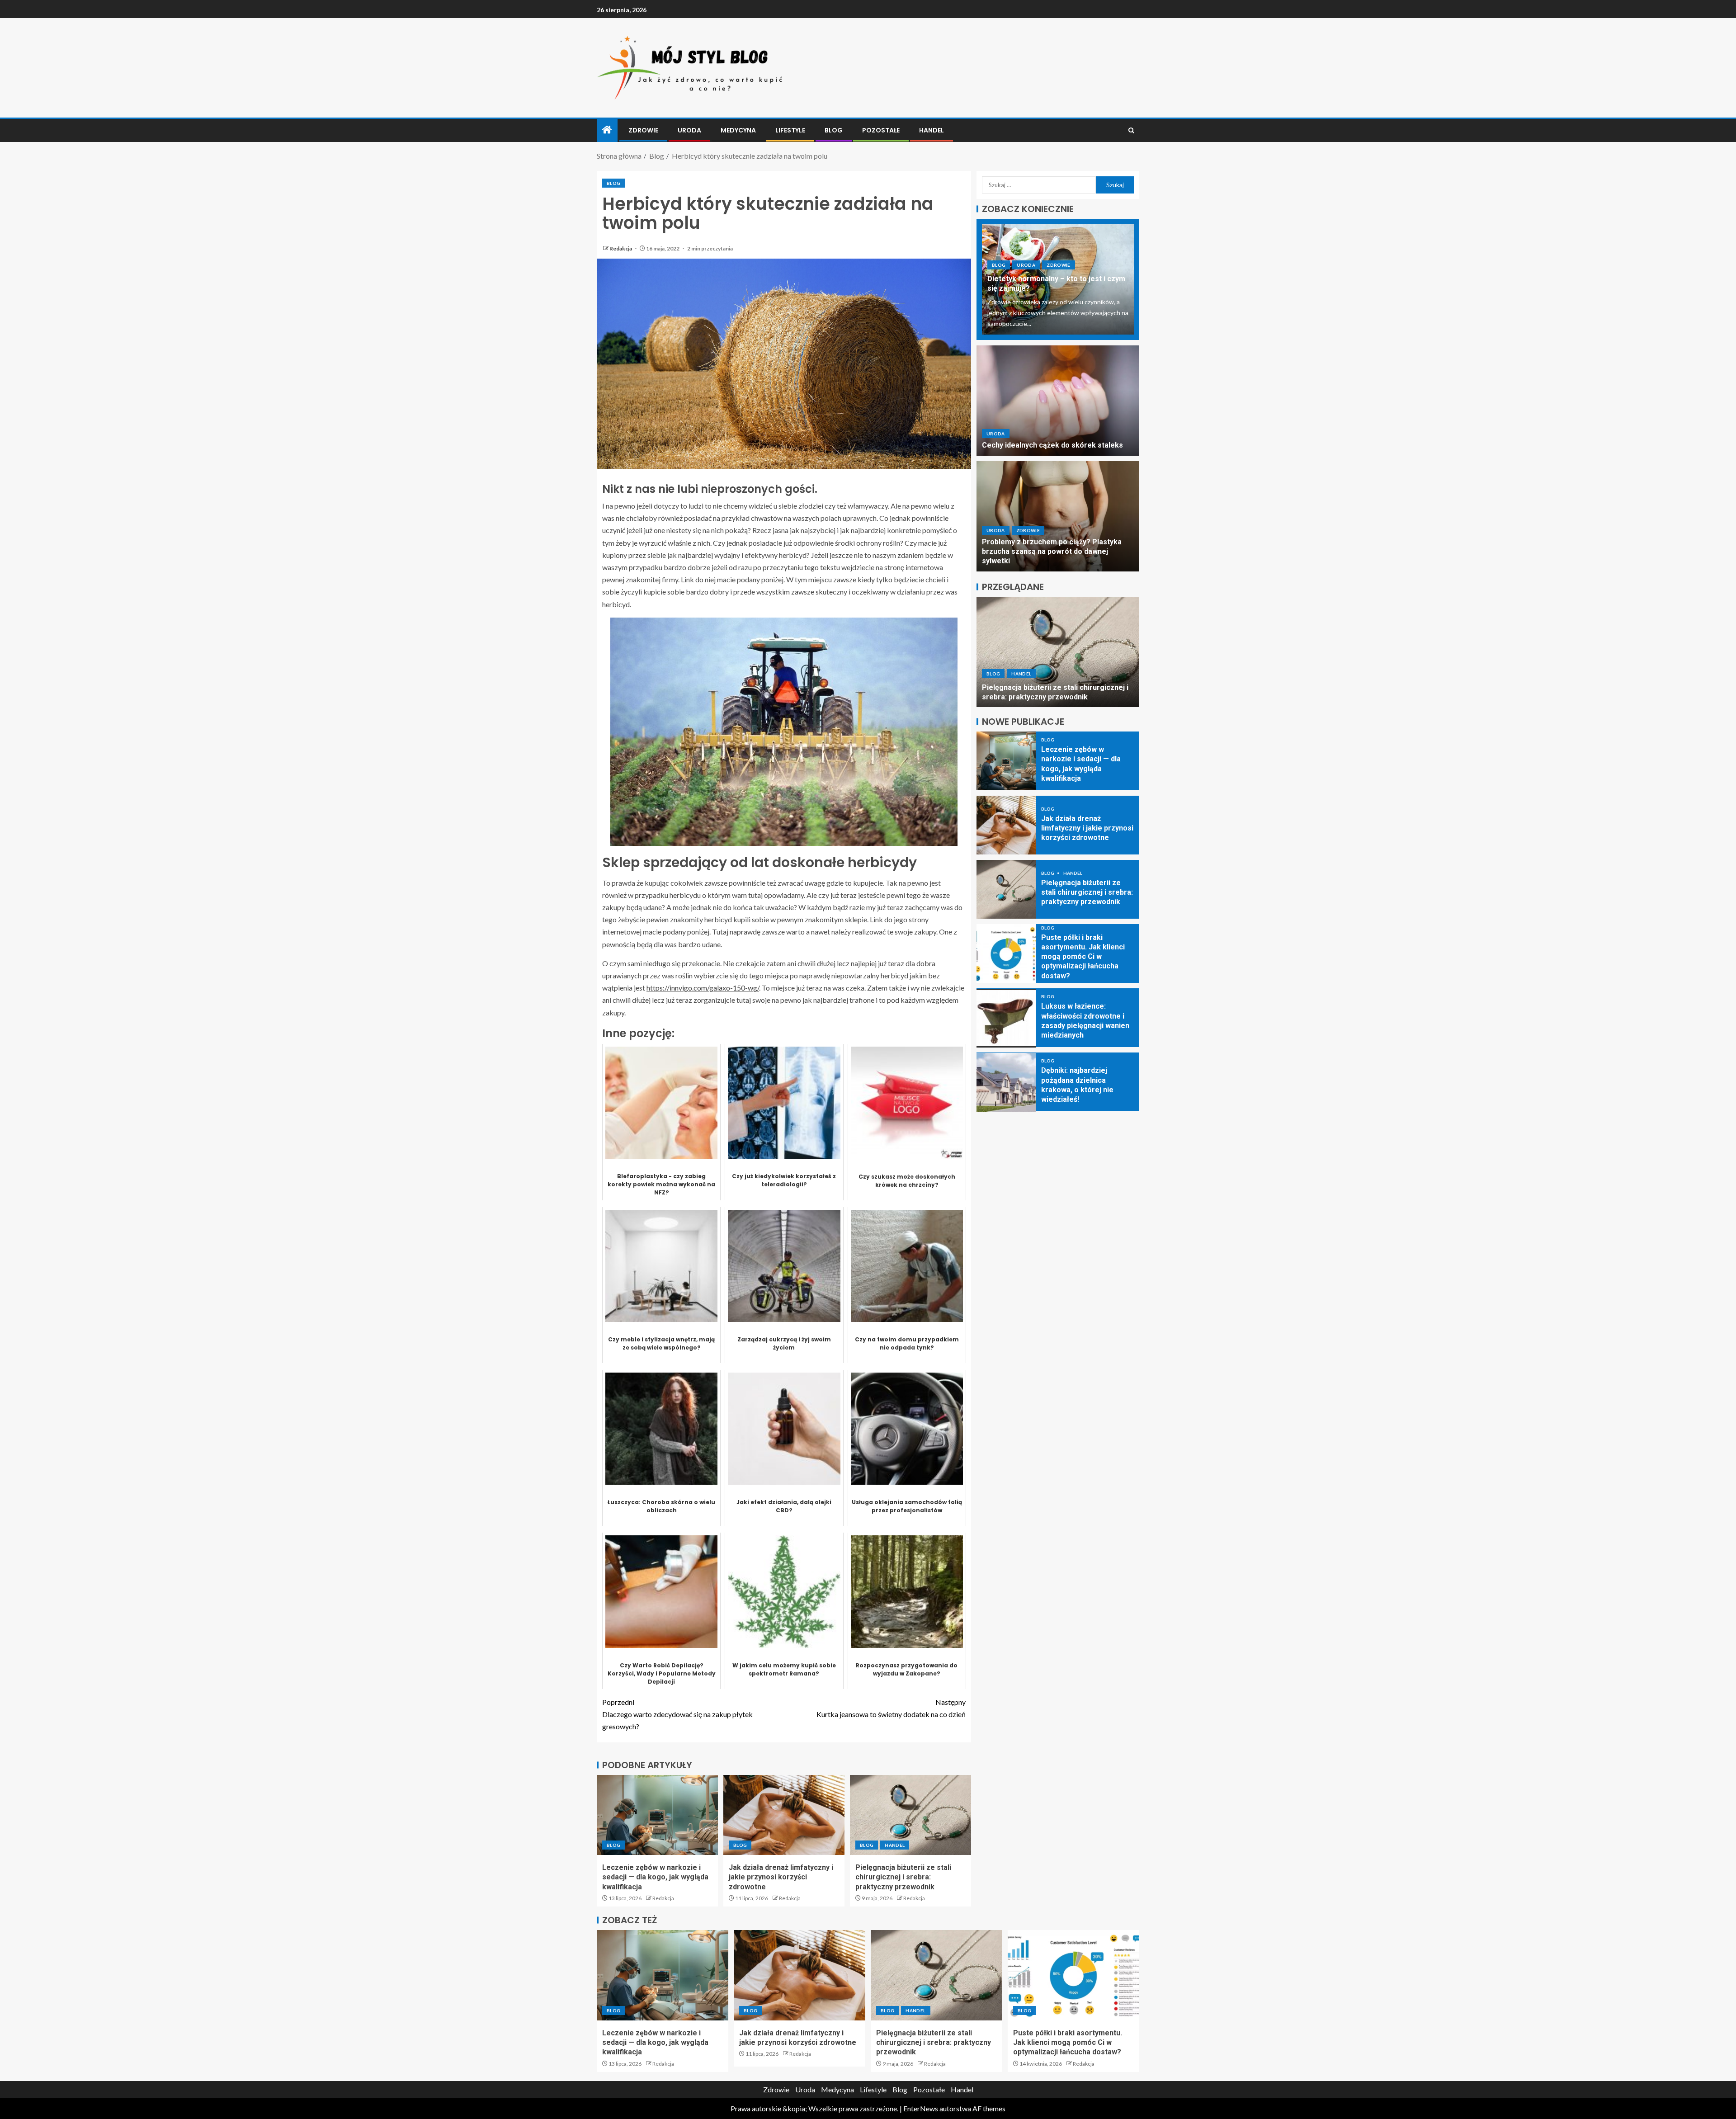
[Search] (1131, 130)
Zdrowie (643, 130)
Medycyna (738, 130)
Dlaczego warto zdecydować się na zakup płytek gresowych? (677, 1714)
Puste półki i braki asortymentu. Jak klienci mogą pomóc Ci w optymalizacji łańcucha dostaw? (1055, 687)
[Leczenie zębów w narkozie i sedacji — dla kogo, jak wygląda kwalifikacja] (657, 1815)
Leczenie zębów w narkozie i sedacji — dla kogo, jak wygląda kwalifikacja (655, 1877)
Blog (834, 130)
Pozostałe (881, 130)
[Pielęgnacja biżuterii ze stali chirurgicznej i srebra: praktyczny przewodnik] (910, 1815)
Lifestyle (790, 130)
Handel (932, 130)
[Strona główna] (607, 130)
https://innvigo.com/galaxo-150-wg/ (703, 988)
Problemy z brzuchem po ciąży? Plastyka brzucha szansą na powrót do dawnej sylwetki (1052, 552)
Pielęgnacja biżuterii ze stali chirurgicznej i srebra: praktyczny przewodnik (903, 1877)
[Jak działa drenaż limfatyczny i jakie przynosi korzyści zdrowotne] (784, 1815)
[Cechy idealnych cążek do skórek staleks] (1058, 401)
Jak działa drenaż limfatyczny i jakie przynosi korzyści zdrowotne (781, 1877)
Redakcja (621, 248)
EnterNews (921, 2108)
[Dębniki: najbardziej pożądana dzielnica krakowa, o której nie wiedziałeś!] (1006, 1082)
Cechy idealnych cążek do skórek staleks (1052, 446)
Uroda (689, 130)
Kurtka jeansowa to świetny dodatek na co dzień (891, 1708)
